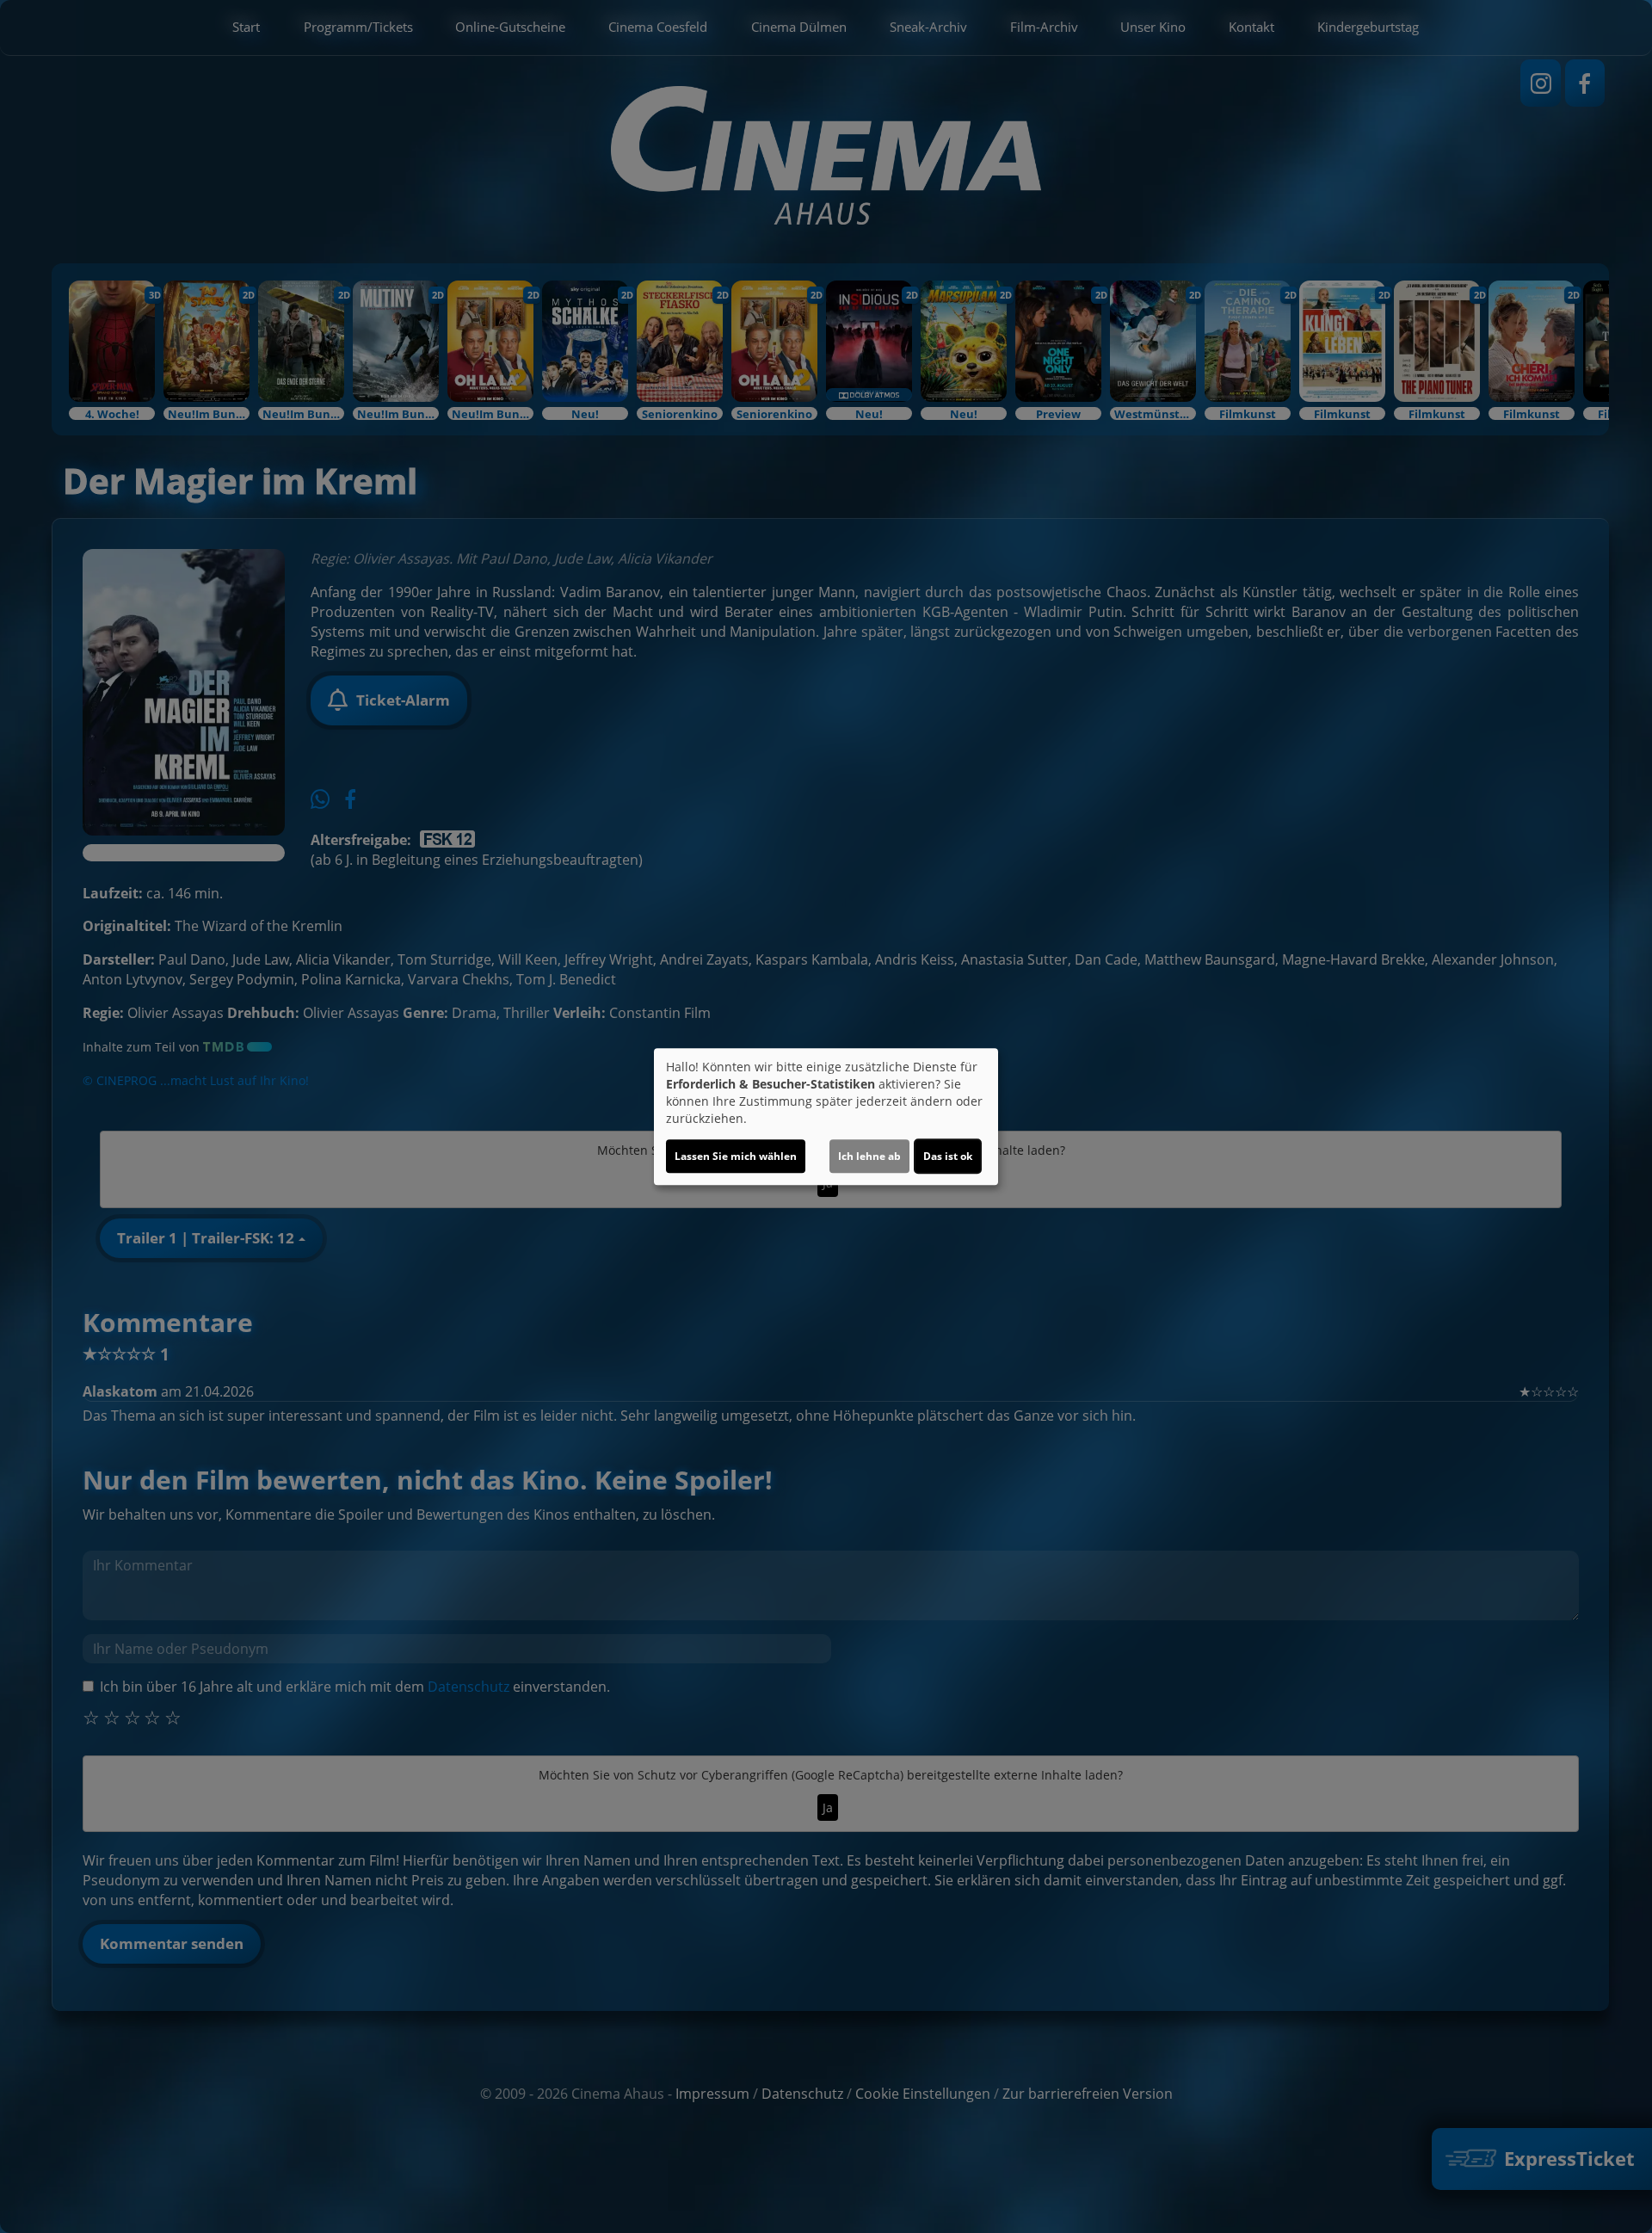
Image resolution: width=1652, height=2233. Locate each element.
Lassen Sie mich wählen (736, 1156)
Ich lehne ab (869, 1156)
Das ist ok (948, 1156)
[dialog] (826, 1117)
